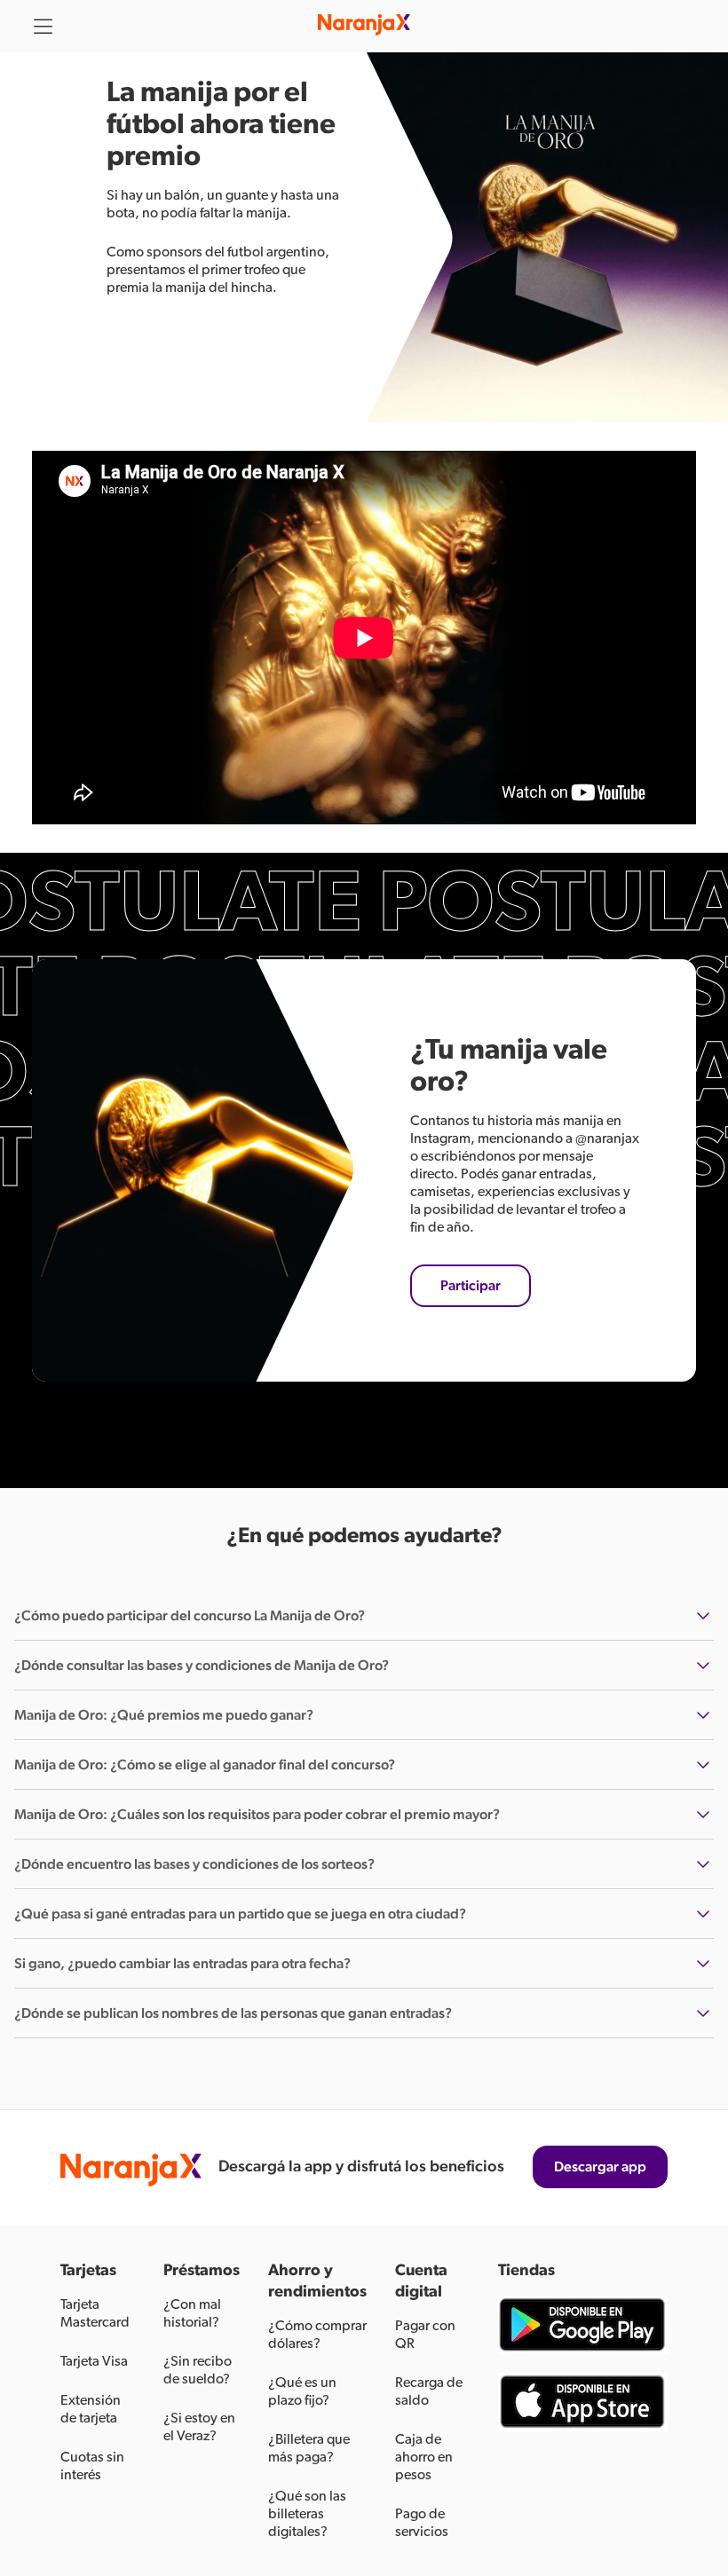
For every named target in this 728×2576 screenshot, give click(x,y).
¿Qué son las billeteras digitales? (307, 2514)
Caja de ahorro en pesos (424, 2457)
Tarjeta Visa (94, 2361)
